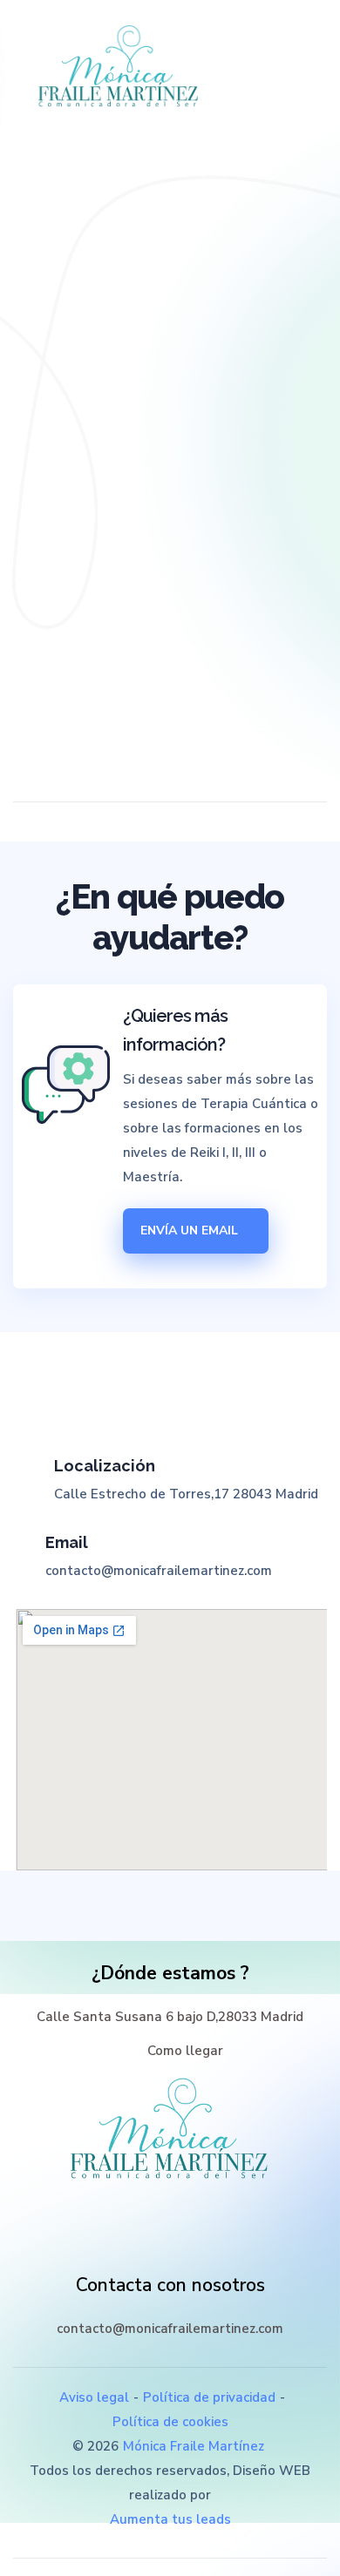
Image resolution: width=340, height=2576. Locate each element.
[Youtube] (207, 2242)
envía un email (191, 1231)
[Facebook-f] (133, 2242)
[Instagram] (170, 2242)
